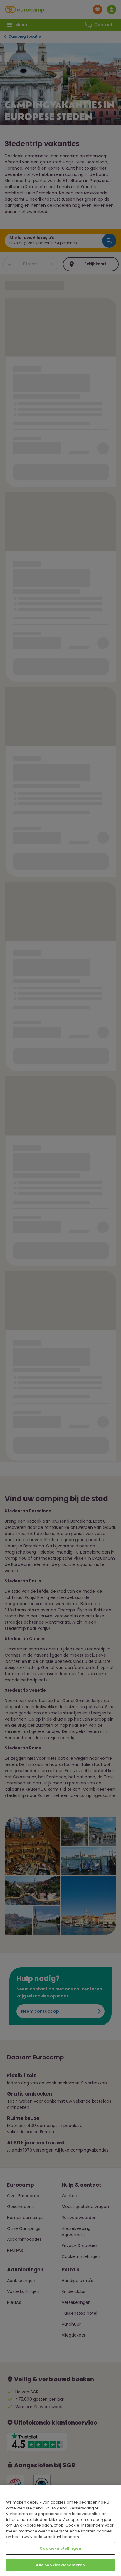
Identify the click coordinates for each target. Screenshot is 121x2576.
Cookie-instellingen (60, 2548)
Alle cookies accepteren (60, 2565)
